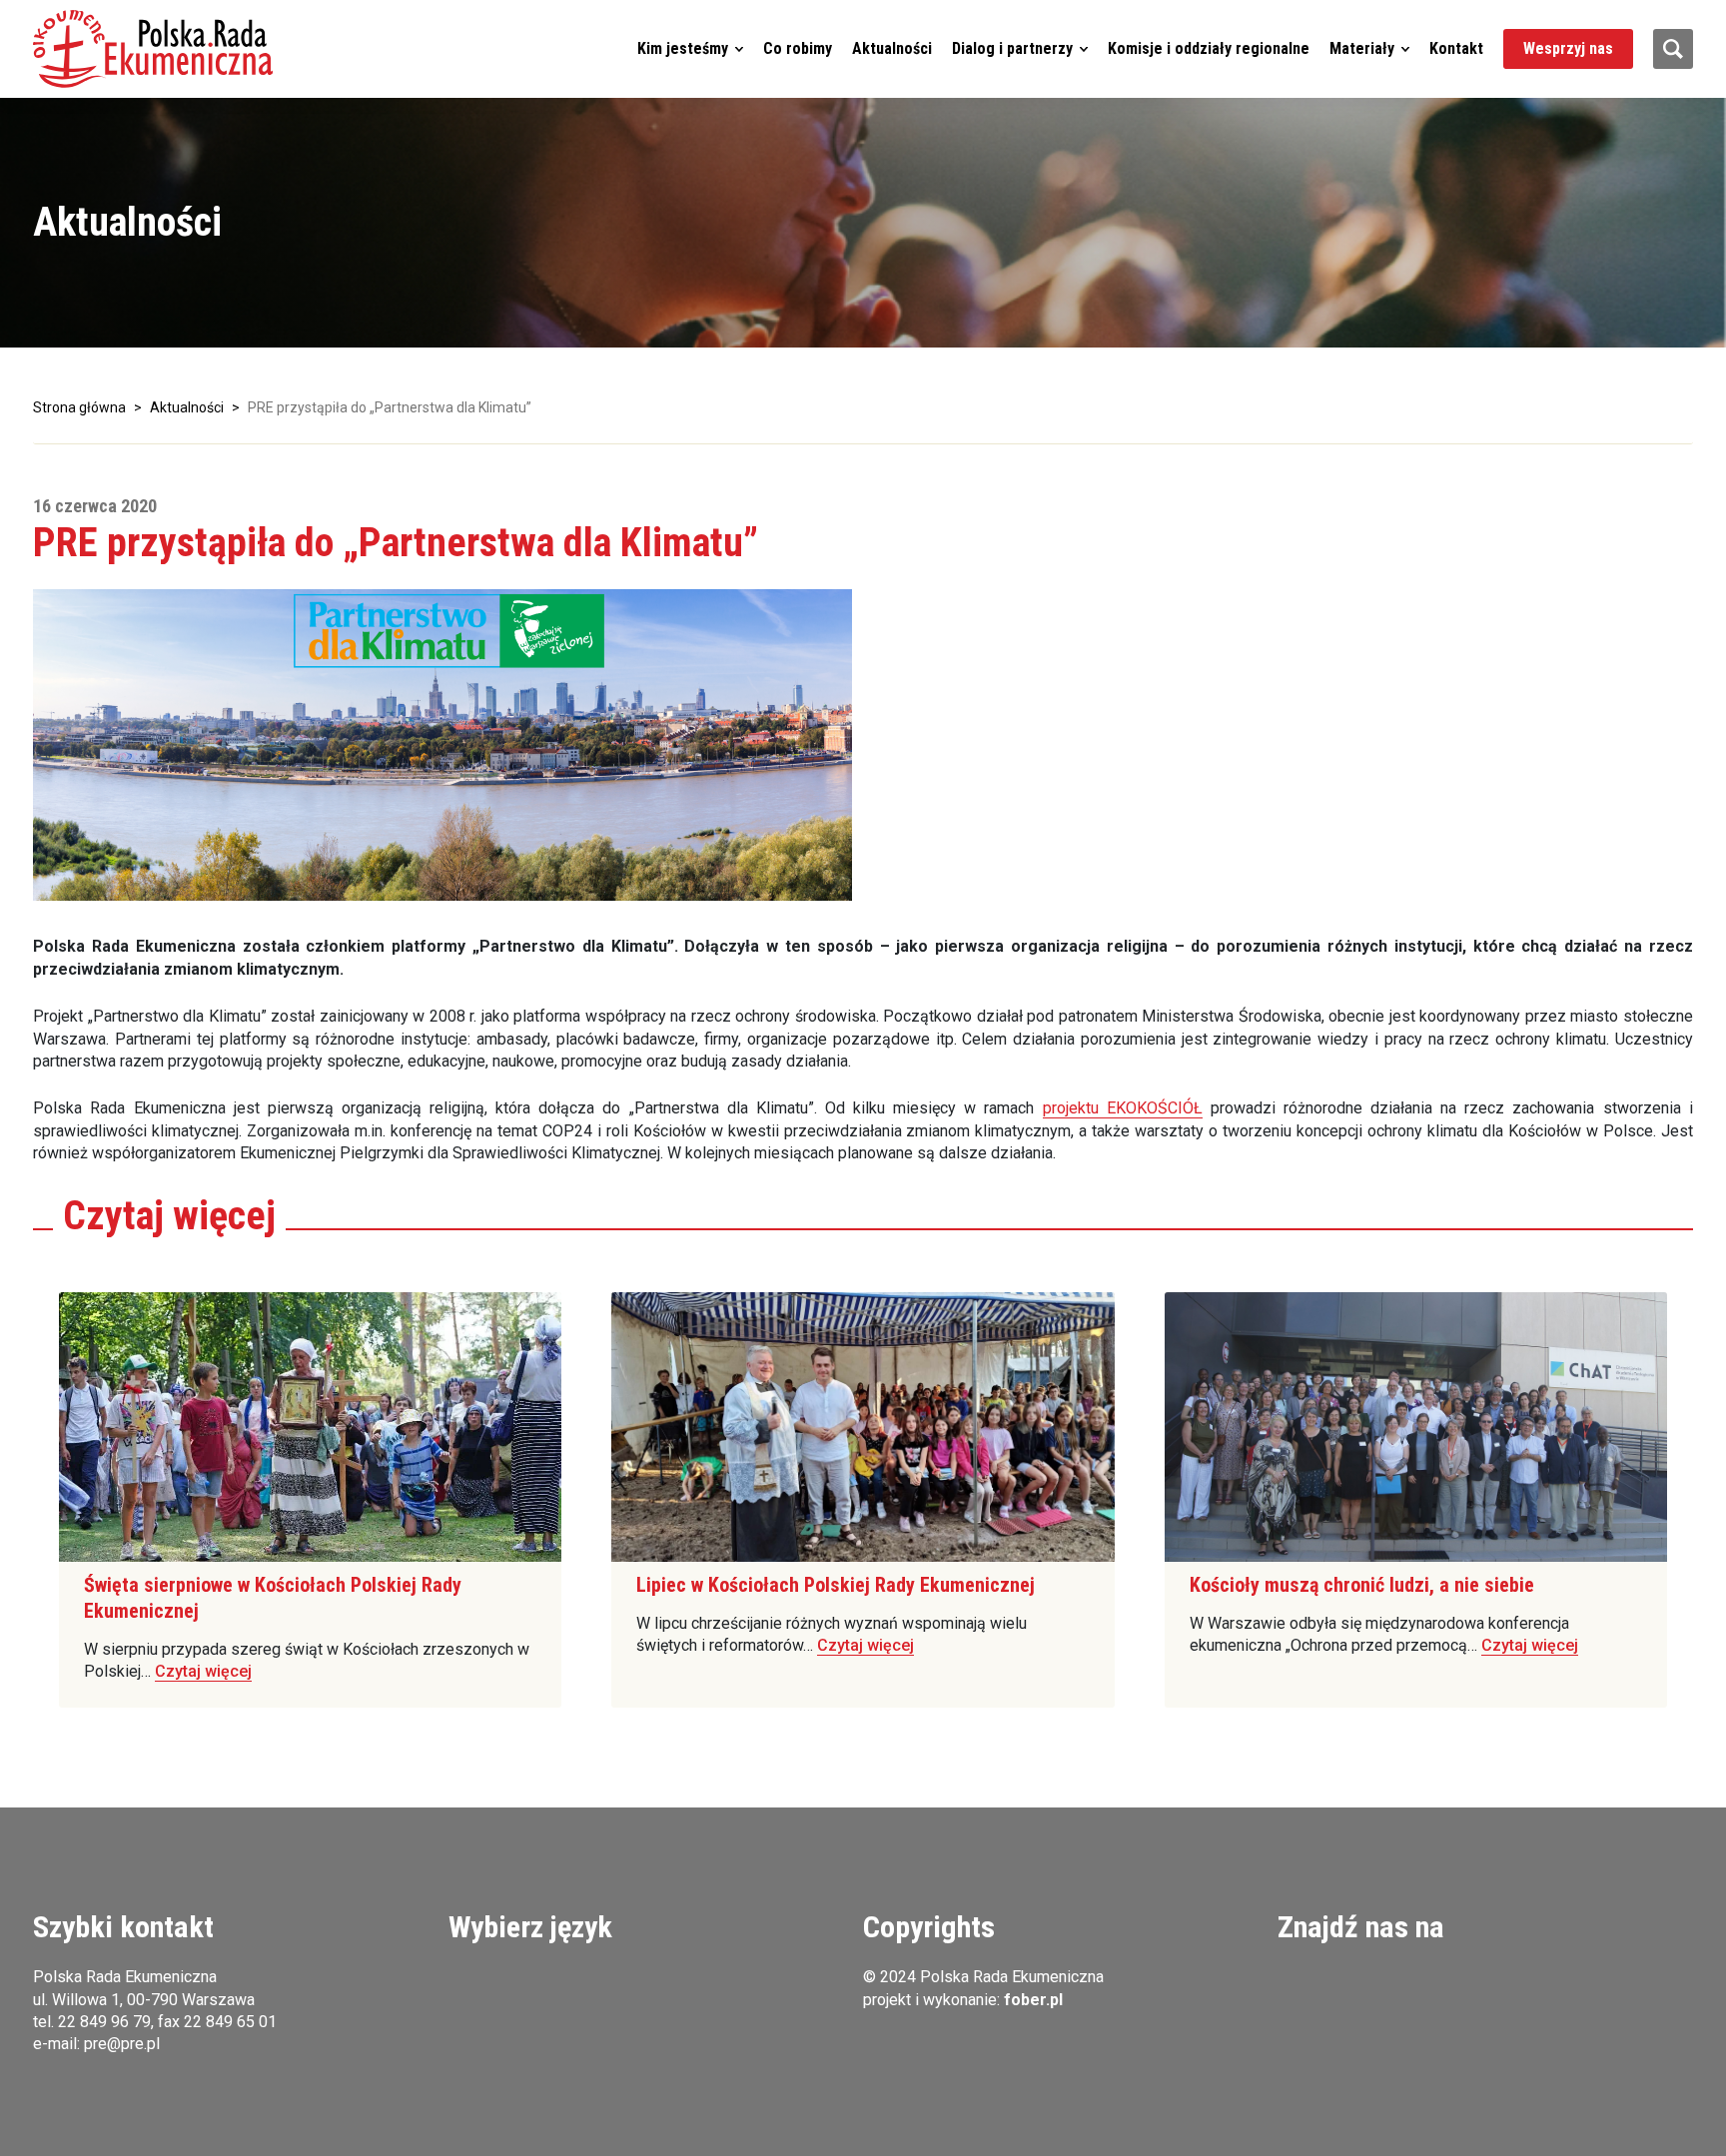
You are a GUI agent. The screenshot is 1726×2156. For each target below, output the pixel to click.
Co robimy (798, 48)
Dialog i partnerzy (1012, 48)
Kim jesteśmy (683, 48)
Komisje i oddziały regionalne (1209, 48)
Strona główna (79, 407)
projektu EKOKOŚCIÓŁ (1123, 1108)
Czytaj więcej (203, 1671)
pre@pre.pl (122, 2044)
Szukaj (1673, 49)
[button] (153, 49)
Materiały (1362, 48)
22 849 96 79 (104, 2022)
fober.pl (1033, 2000)
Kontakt (1456, 48)
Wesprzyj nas (1568, 48)
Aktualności (892, 48)
